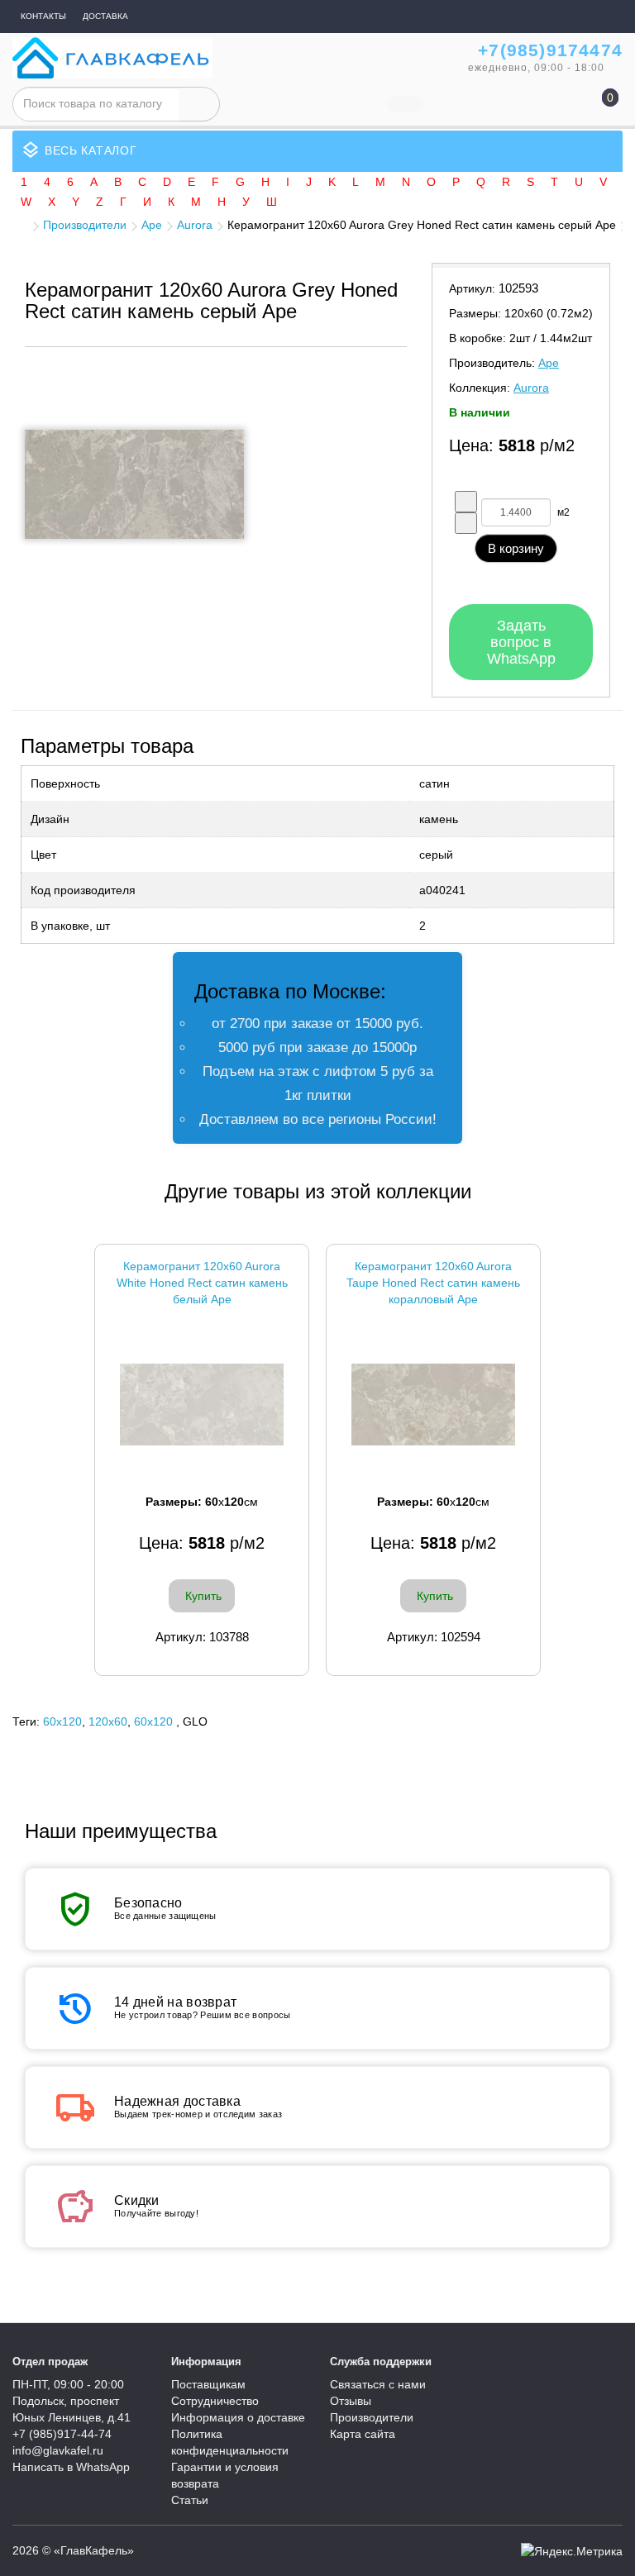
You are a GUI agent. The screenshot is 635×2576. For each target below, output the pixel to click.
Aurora (195, 225)
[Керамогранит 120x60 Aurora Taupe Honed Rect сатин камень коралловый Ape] (433, 1405)
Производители (85, 225)
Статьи (190, 2500)
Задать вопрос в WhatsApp (521, 642)
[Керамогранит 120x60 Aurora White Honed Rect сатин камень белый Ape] (202, 1405)
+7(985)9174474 (550, 50)
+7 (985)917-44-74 (62, 2434)
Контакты (43, 16)
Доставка (105, 16)
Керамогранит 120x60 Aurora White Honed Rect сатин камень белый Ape (202, 1283)
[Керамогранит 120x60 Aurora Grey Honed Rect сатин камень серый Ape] (134, 485)
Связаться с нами (378, 2384)
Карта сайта (363, 2434)
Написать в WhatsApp (71, 2467)
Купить (203, 1596)
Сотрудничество (215, 2401)
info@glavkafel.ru (58, 2450)
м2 (563, 512)
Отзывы (351, 2401)
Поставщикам (208, 2384)
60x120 (62, 1721)
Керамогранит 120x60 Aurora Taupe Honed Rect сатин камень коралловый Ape (433, 1283)
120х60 (108, 1721)
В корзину (516, 548)
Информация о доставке (238, 2417)
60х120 (153, 1721)
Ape (152, 225)
